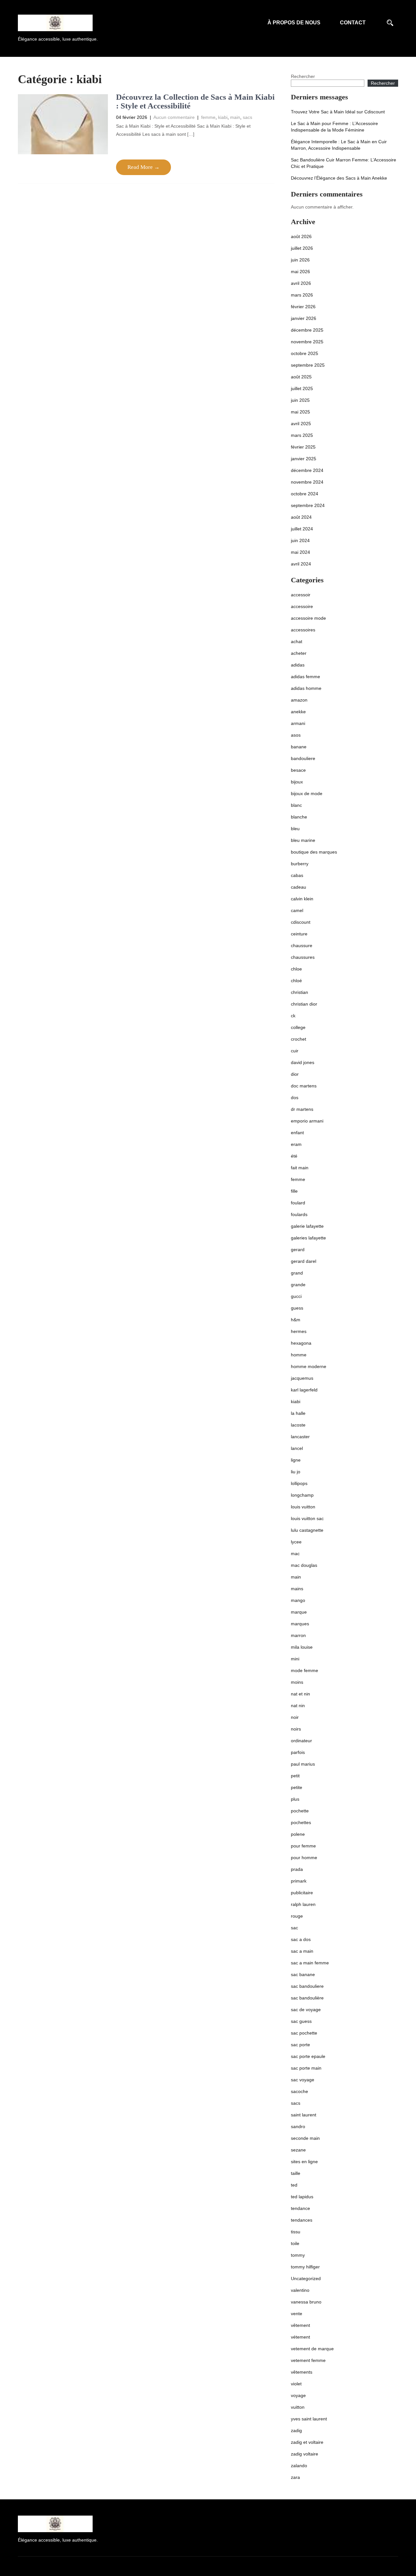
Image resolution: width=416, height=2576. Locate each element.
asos (296, 735)
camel (297, 910)
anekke (298, 712)
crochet (299, 1039)
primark (299, 1881)
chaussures (303, 957)
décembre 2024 (307, 470)
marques (300, 1624)
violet (296, 2384)
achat (297, 641)
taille (296, 2173)
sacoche (299, 2091)
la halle (298, 1413)
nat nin (298, 1706)
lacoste (298, 1425)
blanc (296, 805)
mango (298, 1600)
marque (299, 1612)
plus (295, 1799)
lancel (297, 1448)
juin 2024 (300, 540)
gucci (296, 1296)
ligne (296, 1460)
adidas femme (305, 677)
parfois (298, 1752)
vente (297, 2314)
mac (295, 1554)
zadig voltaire (305, 2454)
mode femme (305, 1670)
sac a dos (301, 1939)
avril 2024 (301, 564)
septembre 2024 (308, 505)
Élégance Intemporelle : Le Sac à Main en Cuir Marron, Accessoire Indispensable (339, 145)
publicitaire (302, 1893)
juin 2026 (300, 260)
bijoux (297, 782)
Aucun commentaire (174, 117)
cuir (295, 1051)
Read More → (143, 167)
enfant (297, 1133)
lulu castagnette (307, 1530)
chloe (296, 969)
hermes (299, 1331)
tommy (298, 2255)
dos (295, 1098)
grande (298, 1285)
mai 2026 (300, 272)
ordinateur (301, 1741)
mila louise (302, 1647)
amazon (299, 700)
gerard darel (304, 1261)
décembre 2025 (307, 330)
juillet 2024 (302, 529)
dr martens (302, 1109)
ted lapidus (302, 2197)
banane (299, 747)
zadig (296, 2430)
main (235, 117)
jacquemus (302, 1378)
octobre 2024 (305, 494)
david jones (303, 1062)
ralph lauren (303, 1904)
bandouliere (303, 758)
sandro (298, 2126)
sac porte (300, 2045)
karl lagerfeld (304, 1390)
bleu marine (303, 840)
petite (297, 1787)
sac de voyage (306, 2010)
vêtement (300, 2325)
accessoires (303, 630)
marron (298, 1635)
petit (295, 1776)
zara (295, 2477)
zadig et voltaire (307, 2442)
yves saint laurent (309, 2419)
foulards (299, 1214)
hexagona (301, 1343)
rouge (297, 1916)
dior (295, 1074)
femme (208, 117)
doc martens (304, 1086)
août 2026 (301, 236)
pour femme (303, 1846)
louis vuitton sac (307, 1518)
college (298, 1027)
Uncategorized (306, 2278)
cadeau (299, 887)
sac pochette (304, 2033)
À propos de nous (294, 23)
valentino (300, 2290)
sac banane (303, 1974)
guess (297, 1308)
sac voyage (303, 2080)
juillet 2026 (302, 248)
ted (294, 2185)
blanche (299, 817)
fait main (300, 1168)
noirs (296, 1729)
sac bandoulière (307, 1998)
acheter (299, 653)
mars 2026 (302, 295)
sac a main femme (310, 1963)
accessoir (301, 595)
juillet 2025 (302, 388)
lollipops (299, 1483)
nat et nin (300, 1694)
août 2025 (301, 377)
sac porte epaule (308, 2056)
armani (298, 723)
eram (296, 1144)
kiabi (223, 117)
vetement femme (308, 2360)
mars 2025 (302, 435)
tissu (296, 2232)
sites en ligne (304, 2162)
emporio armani (307, 1121)
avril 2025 (301, 424)
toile (295, 2243)
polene (298, 1834)
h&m (296, 1320)
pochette (300, 1811)
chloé (296, 981)
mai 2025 (300, 412)
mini (295, 1659)
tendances (302, 2220)
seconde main (305, 2138)
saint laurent (304, 2115)
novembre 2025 (307, 342)
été (294, 1156)
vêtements (302, 2372)
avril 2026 (301, 283)
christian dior (304, 1004)
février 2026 (303, 307)
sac (294, 1928)
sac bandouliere (307, 1986)
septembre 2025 (308, 365)
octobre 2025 (305, 353)
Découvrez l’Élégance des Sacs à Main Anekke (339, 178)
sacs (247, 117)
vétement (300, 2337)
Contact (353, 23)
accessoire (302, 606)
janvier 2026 (304, 318)
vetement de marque (312, 2349)
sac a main (302, 1951)
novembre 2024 (307, 482)
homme (299, 1355)
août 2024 (301, 517)
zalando (299, 2466)
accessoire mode (308, 618)
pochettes (301, 1822)
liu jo (296, 1472)
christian (299, 992)
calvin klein (302, 899)
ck (293, 1016)
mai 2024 (300, 552)
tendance (300, 2208)
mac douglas (304, 1565)
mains (297, 1589)
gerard (298, 1250)
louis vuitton (303, 1507)
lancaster (300, 1437)
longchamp (302, 1495)
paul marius (303, 1764)
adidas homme (306, 688)
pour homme (304, 1858)
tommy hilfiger (305, 2267)
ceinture (299, 934)
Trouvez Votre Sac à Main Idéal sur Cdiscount (338, 112)
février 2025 (303, 447)
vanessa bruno (306, 2302)
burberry (300, 864)
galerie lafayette (307, 1226)
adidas (298, 665)
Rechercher (303, 76)
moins (297, 1682)
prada (297, 1869)
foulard (298, 1203)
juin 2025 (300, 400)
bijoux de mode (307, 793)
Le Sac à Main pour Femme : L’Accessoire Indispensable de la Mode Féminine (334, 127)
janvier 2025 (304, 459)
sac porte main (306, 2068)
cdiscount (301, 922)
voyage (298, 2395)
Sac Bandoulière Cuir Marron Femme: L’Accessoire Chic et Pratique (344, 163)
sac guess (301, 2021)
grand (297, 1273)
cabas (297, 875)
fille (294, 1191)
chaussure (302, 945)
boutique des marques (314, 852)
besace (298, 770)
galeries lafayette (308, 1238)
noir (295, 1717)
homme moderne (309, 1366)
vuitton (298, 2407)
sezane (298, 2150)
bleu (295, 829)
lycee (296, 1542)
